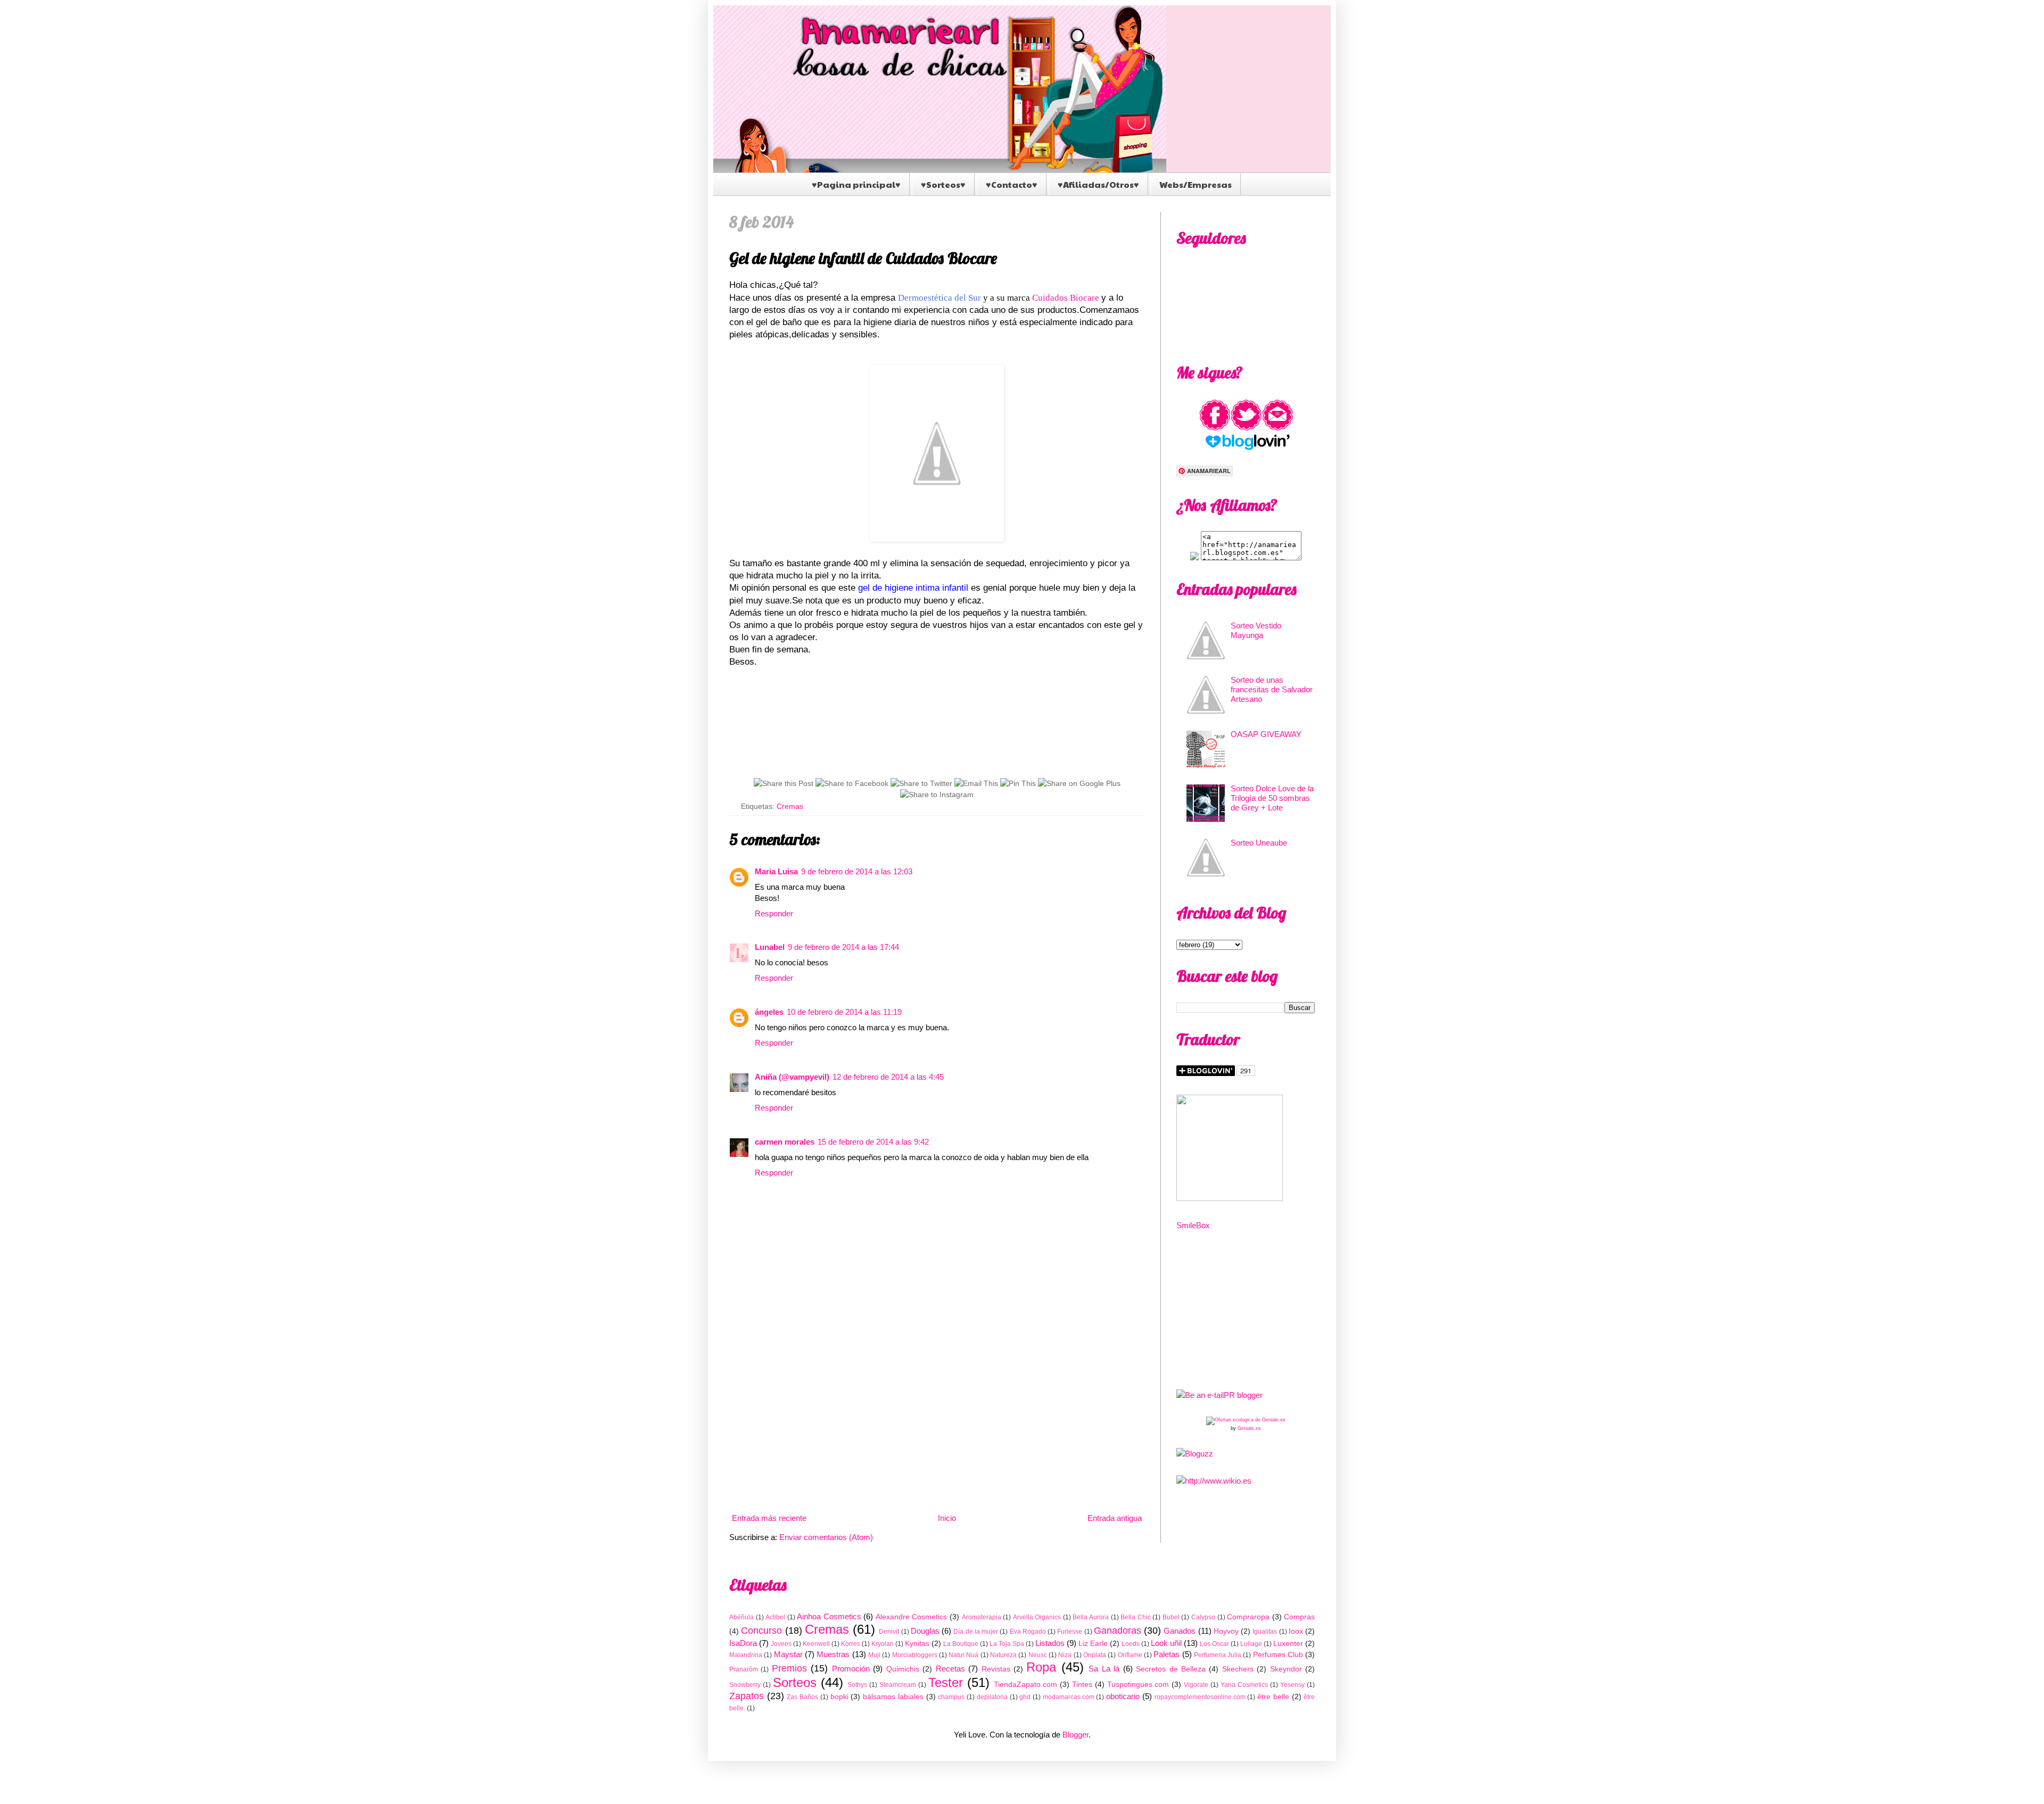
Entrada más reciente (769, 1518)
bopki (839, 1697)
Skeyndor (1286, 1669)
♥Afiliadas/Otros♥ (1098, 184)
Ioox (1296, 1631)
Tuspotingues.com (1138, 1685)
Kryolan (883, 1644)
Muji (874, 1655)
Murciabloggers (915, 1655)
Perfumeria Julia (1218, 1655)
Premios (789, 1668)
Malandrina (746, 1655)
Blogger (1075, 1735)
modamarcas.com (1069, 1697)
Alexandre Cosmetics (912, 1617)
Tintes (1082, 1685)
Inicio (947, 1518)
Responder (774, 913)
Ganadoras (1118, 1631)
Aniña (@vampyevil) (792, 1077)
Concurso (761, 1631)
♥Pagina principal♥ (856, 184)
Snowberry (745, 1685)
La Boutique (961, 1644)
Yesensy (1292, 1685)
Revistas (996, 1669)
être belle (1273, 1697)
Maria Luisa (776, 871)
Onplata (1095, 1655)
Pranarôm (744, 1669)
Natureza (1003, 1655)
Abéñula (741, 1617)
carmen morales (785, 1142)
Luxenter (1288, 1644)
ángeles (769, 1012)
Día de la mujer (976, 1632)
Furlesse (1070, 1632)
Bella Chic (1136, 1617)
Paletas (1167, 1654)
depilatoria (992, 1697)
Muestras (833, 1654)
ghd (1025, 1697)
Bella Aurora (1091, 1617)
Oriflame (1130, 1655)
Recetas (950, 1669)
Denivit (889, 1632)
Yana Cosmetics (1244, 1685)
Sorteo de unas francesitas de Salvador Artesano (1272, 689)
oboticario (1123, 1696)
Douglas (925, 1631)
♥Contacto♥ (1012, 184)
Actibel (775, 1617)
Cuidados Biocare (1066, 298)
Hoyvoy (1226, 1631)
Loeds (1131, 1644)
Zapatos (747, 1696)
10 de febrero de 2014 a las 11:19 (844, 1012)
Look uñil (1166, 1643)
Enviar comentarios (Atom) (826, 1537)
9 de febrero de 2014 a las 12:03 (857, 871)
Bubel (1171, 1617)
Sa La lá (1104, 1669)
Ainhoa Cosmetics (829, 1616)
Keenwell (816, 1644)
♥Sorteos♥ (943, 184)
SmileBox (1193, 1225)
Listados (1050, 1643)
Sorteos (795, 1682)
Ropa (1041, 1667)
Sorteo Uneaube (1259, 843)
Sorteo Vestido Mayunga (1256, 630)
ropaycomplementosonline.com (1200, 1697)
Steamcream (898, 1685)
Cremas (790, 806)
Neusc (1038, 1655)
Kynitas (917, 1644)
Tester (946, 1682)
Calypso (1203, 1617)
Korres (851, 1644)
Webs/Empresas (1196, 184)
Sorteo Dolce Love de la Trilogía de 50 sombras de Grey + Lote (1272, 798)
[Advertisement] (937, 1422)
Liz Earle (1093, 1644)
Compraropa (1248, 1617)
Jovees (781, 1644)
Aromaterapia (982, 1617)
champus (951, 1697)
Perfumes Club (1278, 1655)
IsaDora (743, 1643)
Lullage (1251, 1644)
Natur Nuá (963, 1655)
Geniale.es (1249, 1428)
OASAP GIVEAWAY (1266, 734)
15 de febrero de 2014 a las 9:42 (873, 1142)
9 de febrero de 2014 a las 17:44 (843, 947)
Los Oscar (1214, 1644)
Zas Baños (802, 1697)
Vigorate (1196, 1685)
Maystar (788, 1654)
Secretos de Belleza (1171, 1669)
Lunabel (770, 947)
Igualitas (1265, 1632)
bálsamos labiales (893, 1697)
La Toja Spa (1007, 1644)
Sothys (857, 1685)
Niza (1065, 1655)
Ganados (1180, 1631)
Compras (1299, 1617)
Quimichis (903, 1669)
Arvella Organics (1037, 1617)
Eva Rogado (1028, 1632)
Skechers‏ (1238, 1669)
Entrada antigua (1115, 1518)
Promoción (851, 1669)
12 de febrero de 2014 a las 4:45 (888, 1077)
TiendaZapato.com (1025, 1685)
